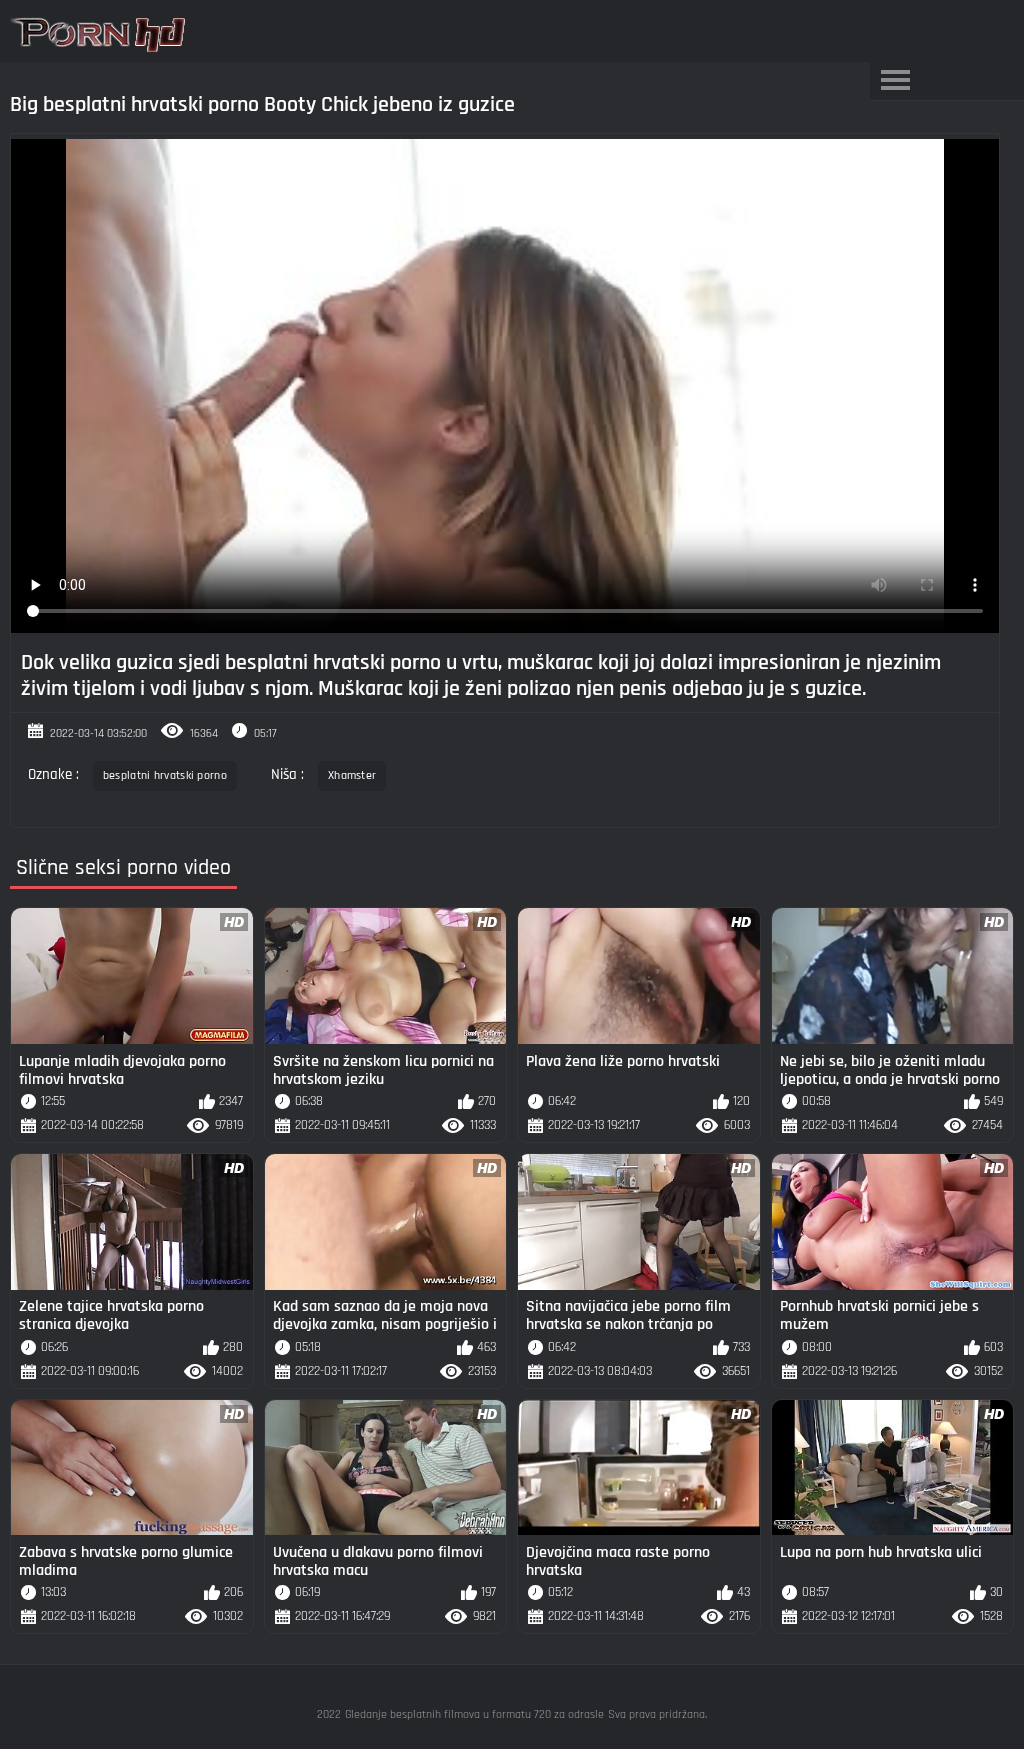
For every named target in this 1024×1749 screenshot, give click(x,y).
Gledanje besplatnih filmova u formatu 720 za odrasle (474, 1714)
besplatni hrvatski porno (165, 775)
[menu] (895, 81)
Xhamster (352, 775)
